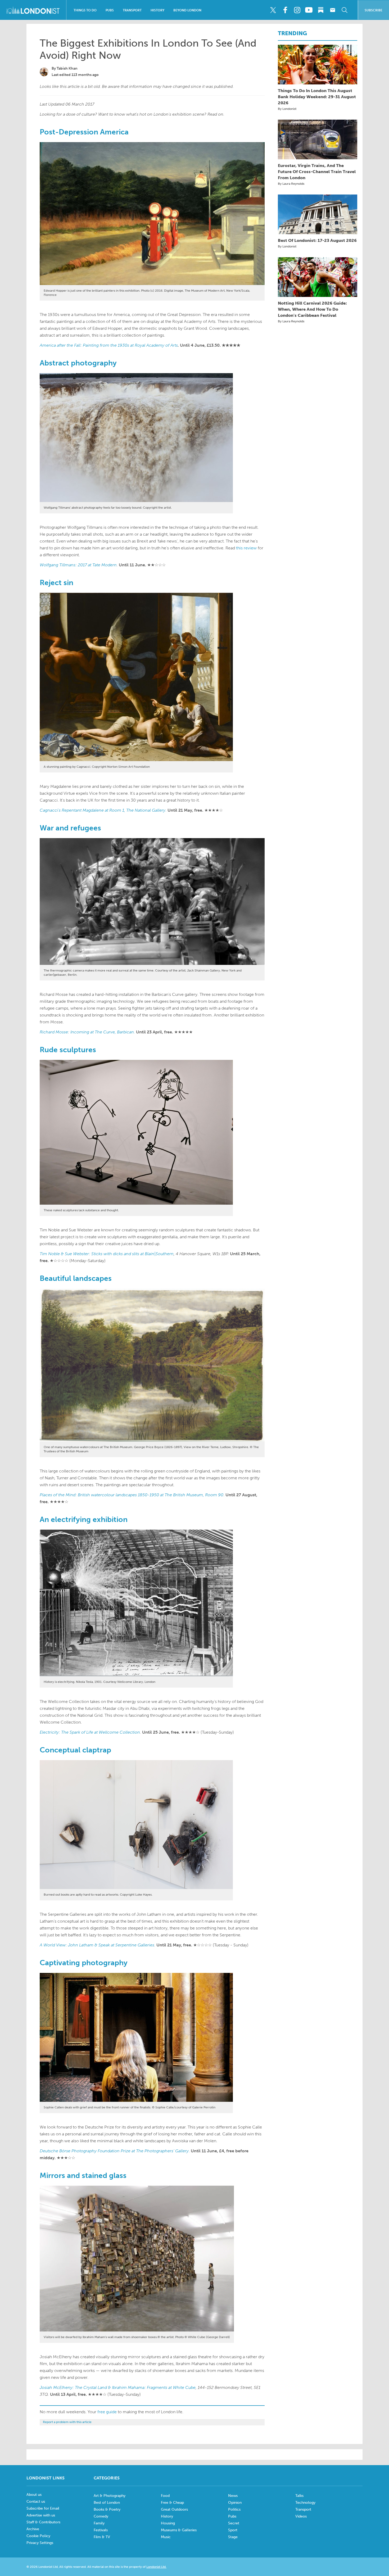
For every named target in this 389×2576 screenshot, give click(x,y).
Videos (301, 2516)
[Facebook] (285, 10)
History (157, 10)
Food (165, 2496)
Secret (234, 2523)
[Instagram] (297, 10)
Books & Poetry (107, 2509)
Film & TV (102, 2537)
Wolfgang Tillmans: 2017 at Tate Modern (78, 565)
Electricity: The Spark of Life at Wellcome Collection (90, 1732)
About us (34, 2495)
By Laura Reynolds (291, 184)
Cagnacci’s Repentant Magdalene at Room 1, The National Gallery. (103, 810)
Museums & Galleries (179, 2530)
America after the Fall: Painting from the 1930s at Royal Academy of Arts (109, 345)
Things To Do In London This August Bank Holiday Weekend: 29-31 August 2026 (317, 97)
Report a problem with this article (67, 2422)
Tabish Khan (67, 68)
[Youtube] (309, 10)
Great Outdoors (174, 2509)
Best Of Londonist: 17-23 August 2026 (317, 240)
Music (166, 2537)
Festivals (101, 2530)
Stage (233, 2537)
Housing (168, 2523)
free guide (107, 2412)
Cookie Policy (38, 2536)
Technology (305, 2503)
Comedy (101, 2516)
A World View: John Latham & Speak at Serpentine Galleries (97, 1945)
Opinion (235, 2503)
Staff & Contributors (43, 2522)
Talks (299, 2496)
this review (246, 548)
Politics (234, 2509)
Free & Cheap (172, 2503)
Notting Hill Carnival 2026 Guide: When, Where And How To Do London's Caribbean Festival (312, 309)
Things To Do (85, 10)
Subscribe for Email (43, 2508)
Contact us (36, 2502)
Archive (33, 2529)
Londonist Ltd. (156, 2567)
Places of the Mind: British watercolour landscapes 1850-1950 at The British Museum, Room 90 (132, 1495)
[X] (273, 10)
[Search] (345, 10)
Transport (132, 10)
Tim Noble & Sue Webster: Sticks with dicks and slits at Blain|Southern (107, 1254)
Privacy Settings (40, 2543)
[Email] (333, 10)
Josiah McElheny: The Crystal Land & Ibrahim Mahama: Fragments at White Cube (118, 2387)
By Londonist (287, 109)
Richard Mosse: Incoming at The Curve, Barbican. (87, 1032)
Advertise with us (41, 2515)
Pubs (110, 10)
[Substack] (321, 10)
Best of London (107, 2503)
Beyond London (187, 10)
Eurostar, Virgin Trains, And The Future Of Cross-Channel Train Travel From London (317, 172)
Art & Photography (110, 2496)
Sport (233, 2530)
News (233, 2496)
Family (99, 2523)
